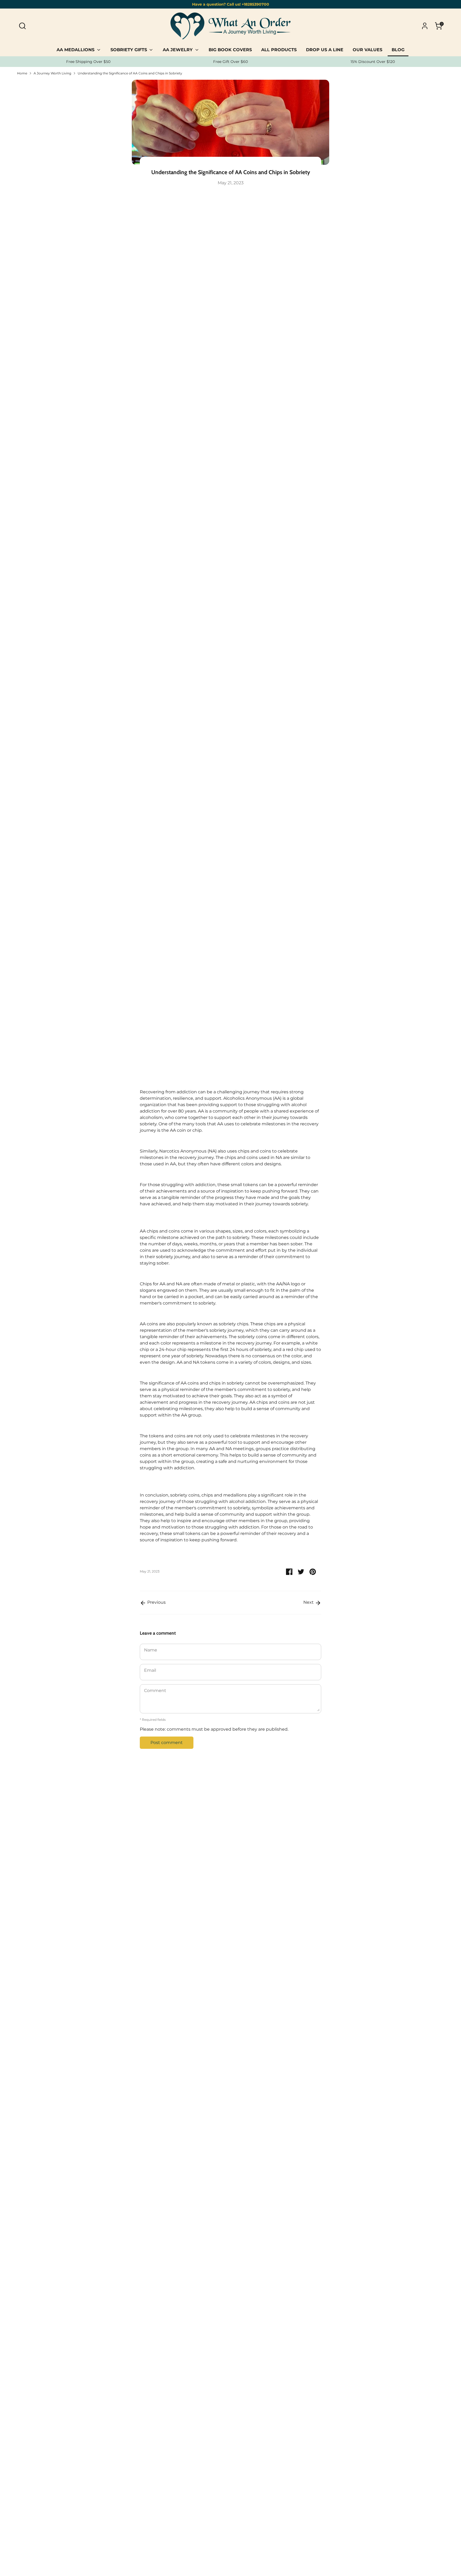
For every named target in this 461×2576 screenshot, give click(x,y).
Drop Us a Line (325, 50)
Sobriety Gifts (129, 50)
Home (22, 73)
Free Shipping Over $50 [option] (88, 62)
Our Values (367, 50)
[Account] (425, 26)
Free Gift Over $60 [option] (230, 62)
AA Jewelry (178, 50)
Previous (156, 1602)
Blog (398, 50)
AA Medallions (76, 50)
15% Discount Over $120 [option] (373, 62)
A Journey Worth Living (52, 73)
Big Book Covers (230, 50)
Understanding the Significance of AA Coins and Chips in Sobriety (130, 73)
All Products (279, 50)
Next (309, 1602)
